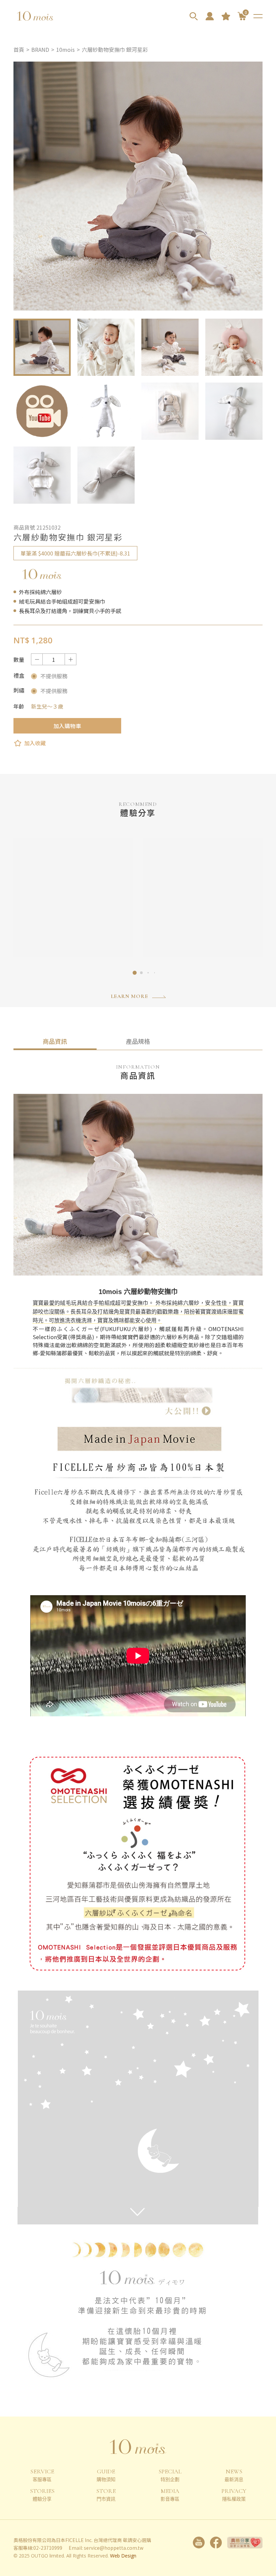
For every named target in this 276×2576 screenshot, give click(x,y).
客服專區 (42, 2475)
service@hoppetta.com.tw (114, 2548)
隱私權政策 (234, 2495)
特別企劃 (170, 2475)
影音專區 (170, 2495)
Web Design (123, 2556)
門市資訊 (106, 2495)
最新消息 (234, 2475)
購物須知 (106, 2475)
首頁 (19, 49)
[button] (135, 973)
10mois (65, 49)
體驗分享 (42, 2495)
